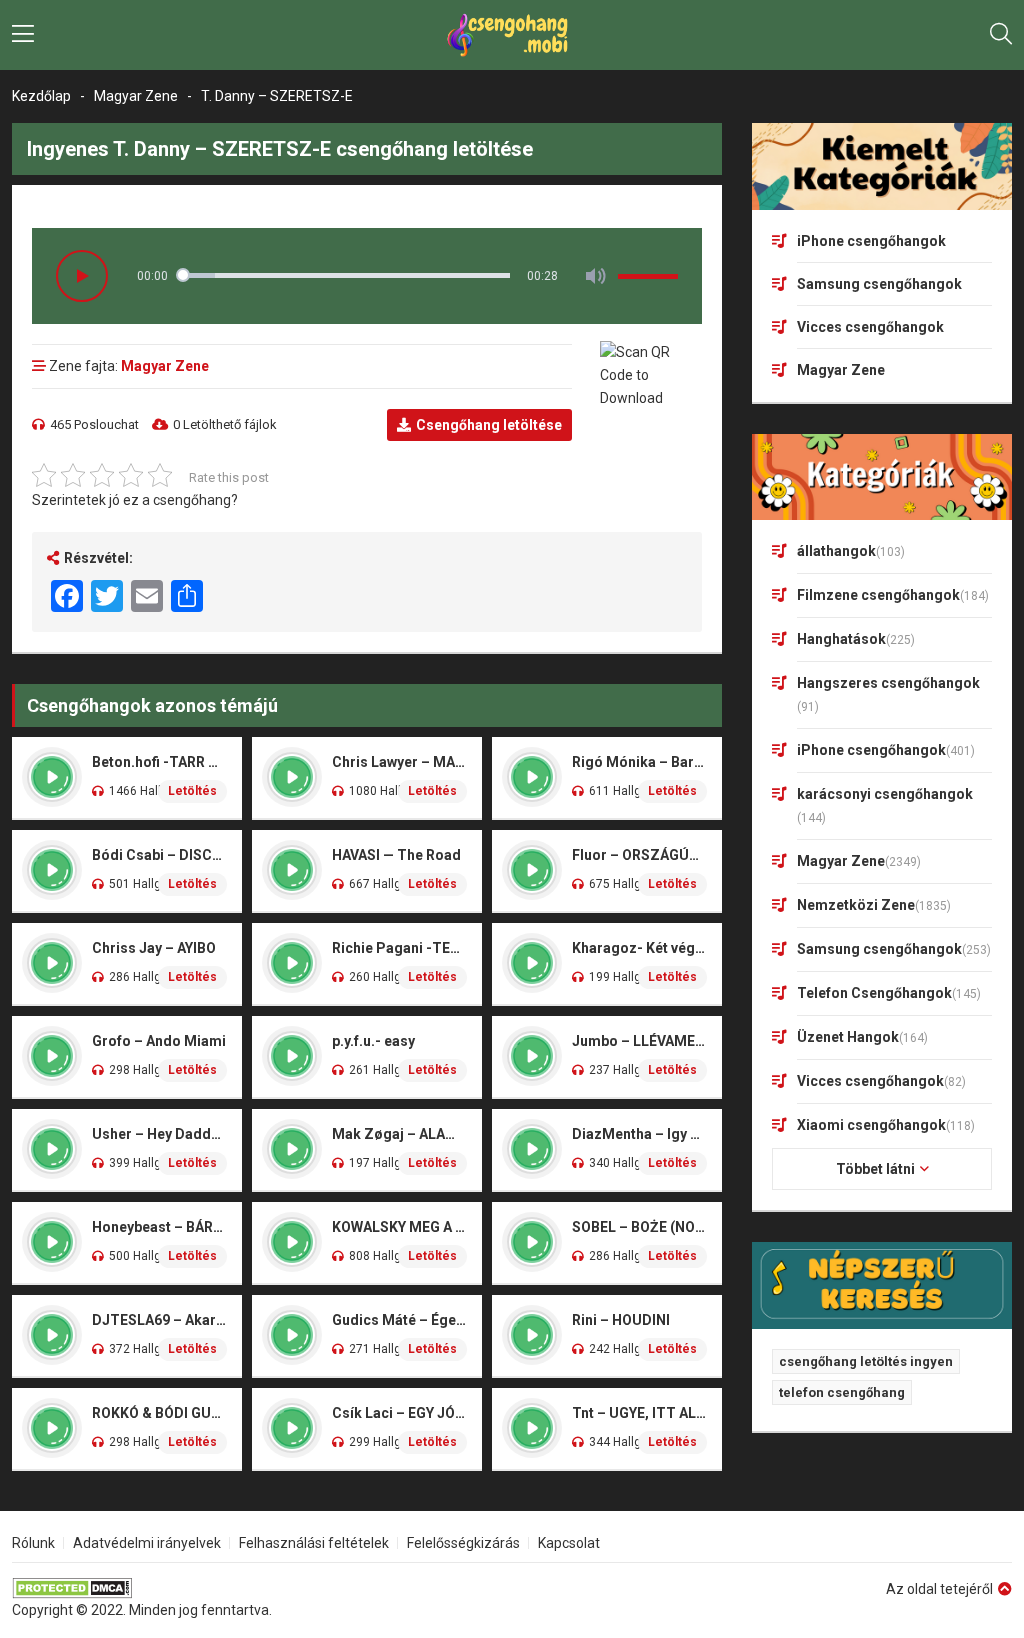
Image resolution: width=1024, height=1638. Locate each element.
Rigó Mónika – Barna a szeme (639, 762)
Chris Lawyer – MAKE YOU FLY (399, 762)
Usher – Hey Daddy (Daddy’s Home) (159, 1134)
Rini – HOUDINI (621, 1320)
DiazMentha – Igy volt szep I (639, 1134)
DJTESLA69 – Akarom (159, 1320)
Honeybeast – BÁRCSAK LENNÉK (159, 1227)
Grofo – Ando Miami (159, 1041)
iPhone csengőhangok (871, 241)
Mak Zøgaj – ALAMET (399, 1134)
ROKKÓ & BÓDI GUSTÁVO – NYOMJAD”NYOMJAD (159, 1413)
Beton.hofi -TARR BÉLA (159, 762)
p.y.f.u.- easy (373, 1041)
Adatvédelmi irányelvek (147, 1543)
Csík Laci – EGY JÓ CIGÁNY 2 (399, 1413)
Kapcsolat (569, 1543)
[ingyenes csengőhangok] (512, 35)
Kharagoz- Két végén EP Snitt (639, 948)
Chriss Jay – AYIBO (154, 948)
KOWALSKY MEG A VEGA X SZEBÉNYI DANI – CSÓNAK (399, 1227)
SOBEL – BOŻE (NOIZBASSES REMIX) (639, 1227)
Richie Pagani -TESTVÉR (399, 948)
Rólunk (33, 1543)
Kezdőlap (41, 96)
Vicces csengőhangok (870, 327)
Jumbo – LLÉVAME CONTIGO (639, 1041)
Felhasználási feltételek (314, 1543)
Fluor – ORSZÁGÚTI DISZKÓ (639, 855)
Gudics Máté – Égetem (399, 1320)
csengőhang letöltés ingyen (866, 1361)
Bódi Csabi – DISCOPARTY (159, 855)
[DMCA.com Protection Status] (142, 1588)
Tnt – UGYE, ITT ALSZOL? (639, 1413)
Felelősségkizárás (463, 1543)
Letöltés (192, 791)
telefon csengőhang (842, 1392)
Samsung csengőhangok (879, 284)
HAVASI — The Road (396, 855)
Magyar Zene (136, 96)
